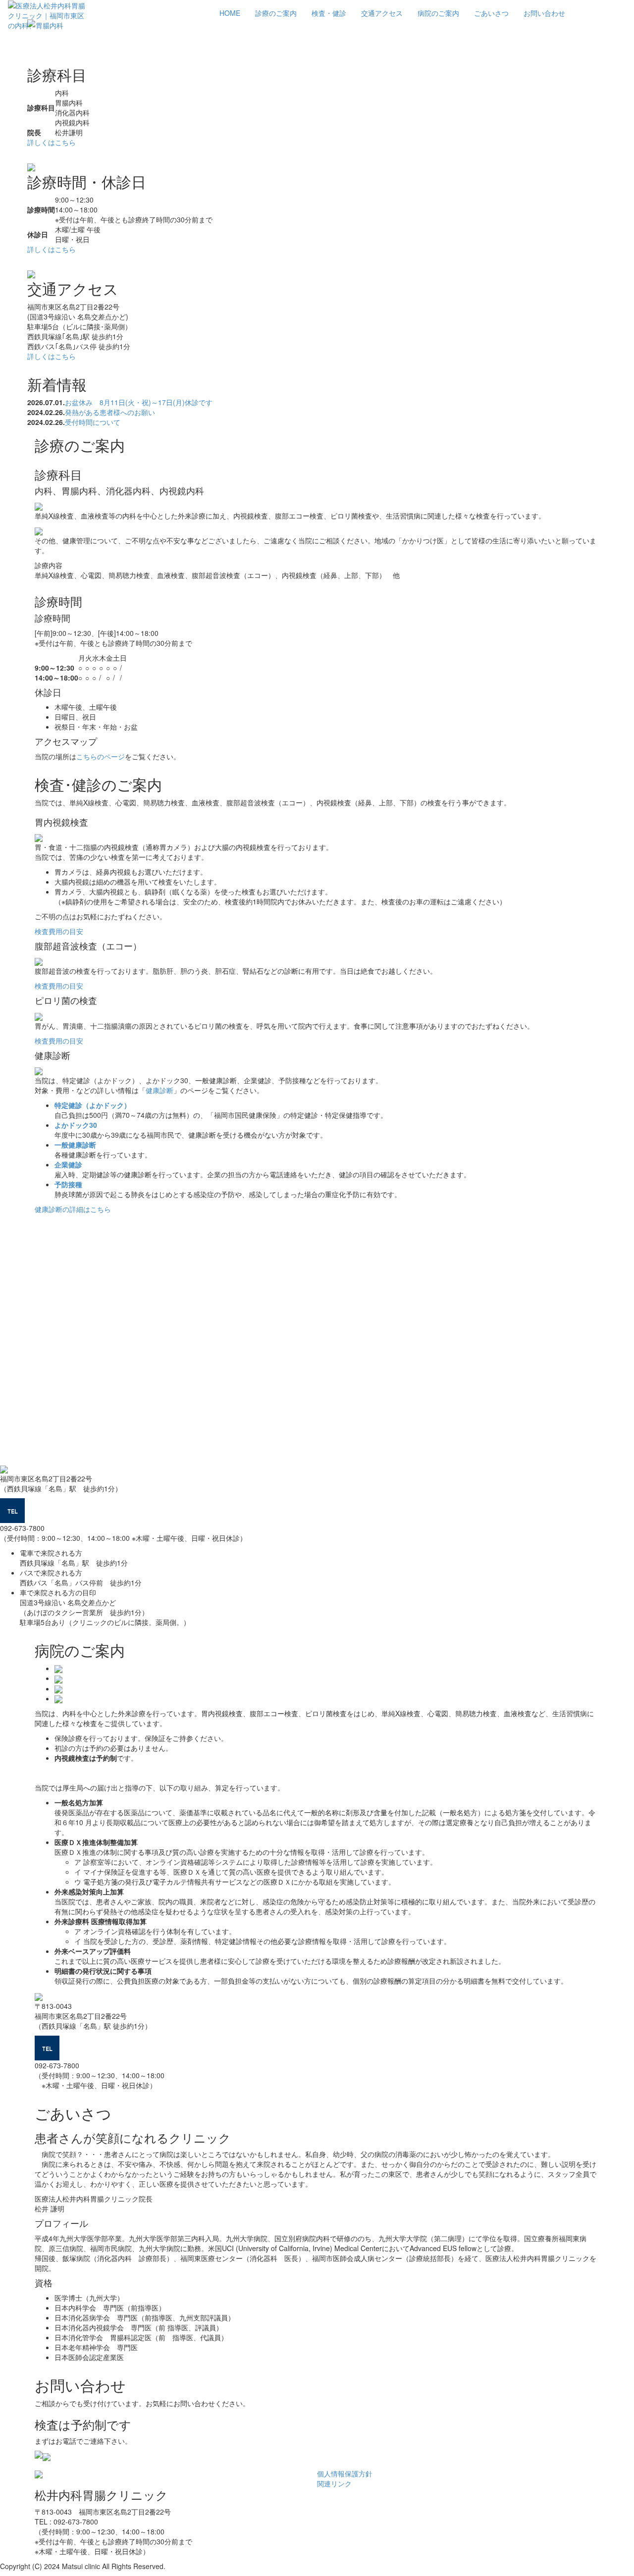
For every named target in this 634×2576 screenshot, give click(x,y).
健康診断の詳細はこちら (73, 1209)
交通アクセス (382, 13)
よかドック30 (76, 1125)
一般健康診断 (75, 1145)
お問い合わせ (544, 13)
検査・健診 (329, 13)
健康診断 (159, 1090)
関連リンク (334, 2483)
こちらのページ (101, 756)
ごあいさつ (491, 13)
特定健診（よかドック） (93, 1105)
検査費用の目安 (59, 931)
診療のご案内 (276, 13)
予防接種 (68, 1184)
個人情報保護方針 (345, 2473)
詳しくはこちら (52, 142)
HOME (230, 13)
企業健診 (68, 1164)
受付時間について (93, 422)
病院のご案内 (438, 13)
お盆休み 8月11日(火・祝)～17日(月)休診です (139, 402)
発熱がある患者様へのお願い (110, 412)
